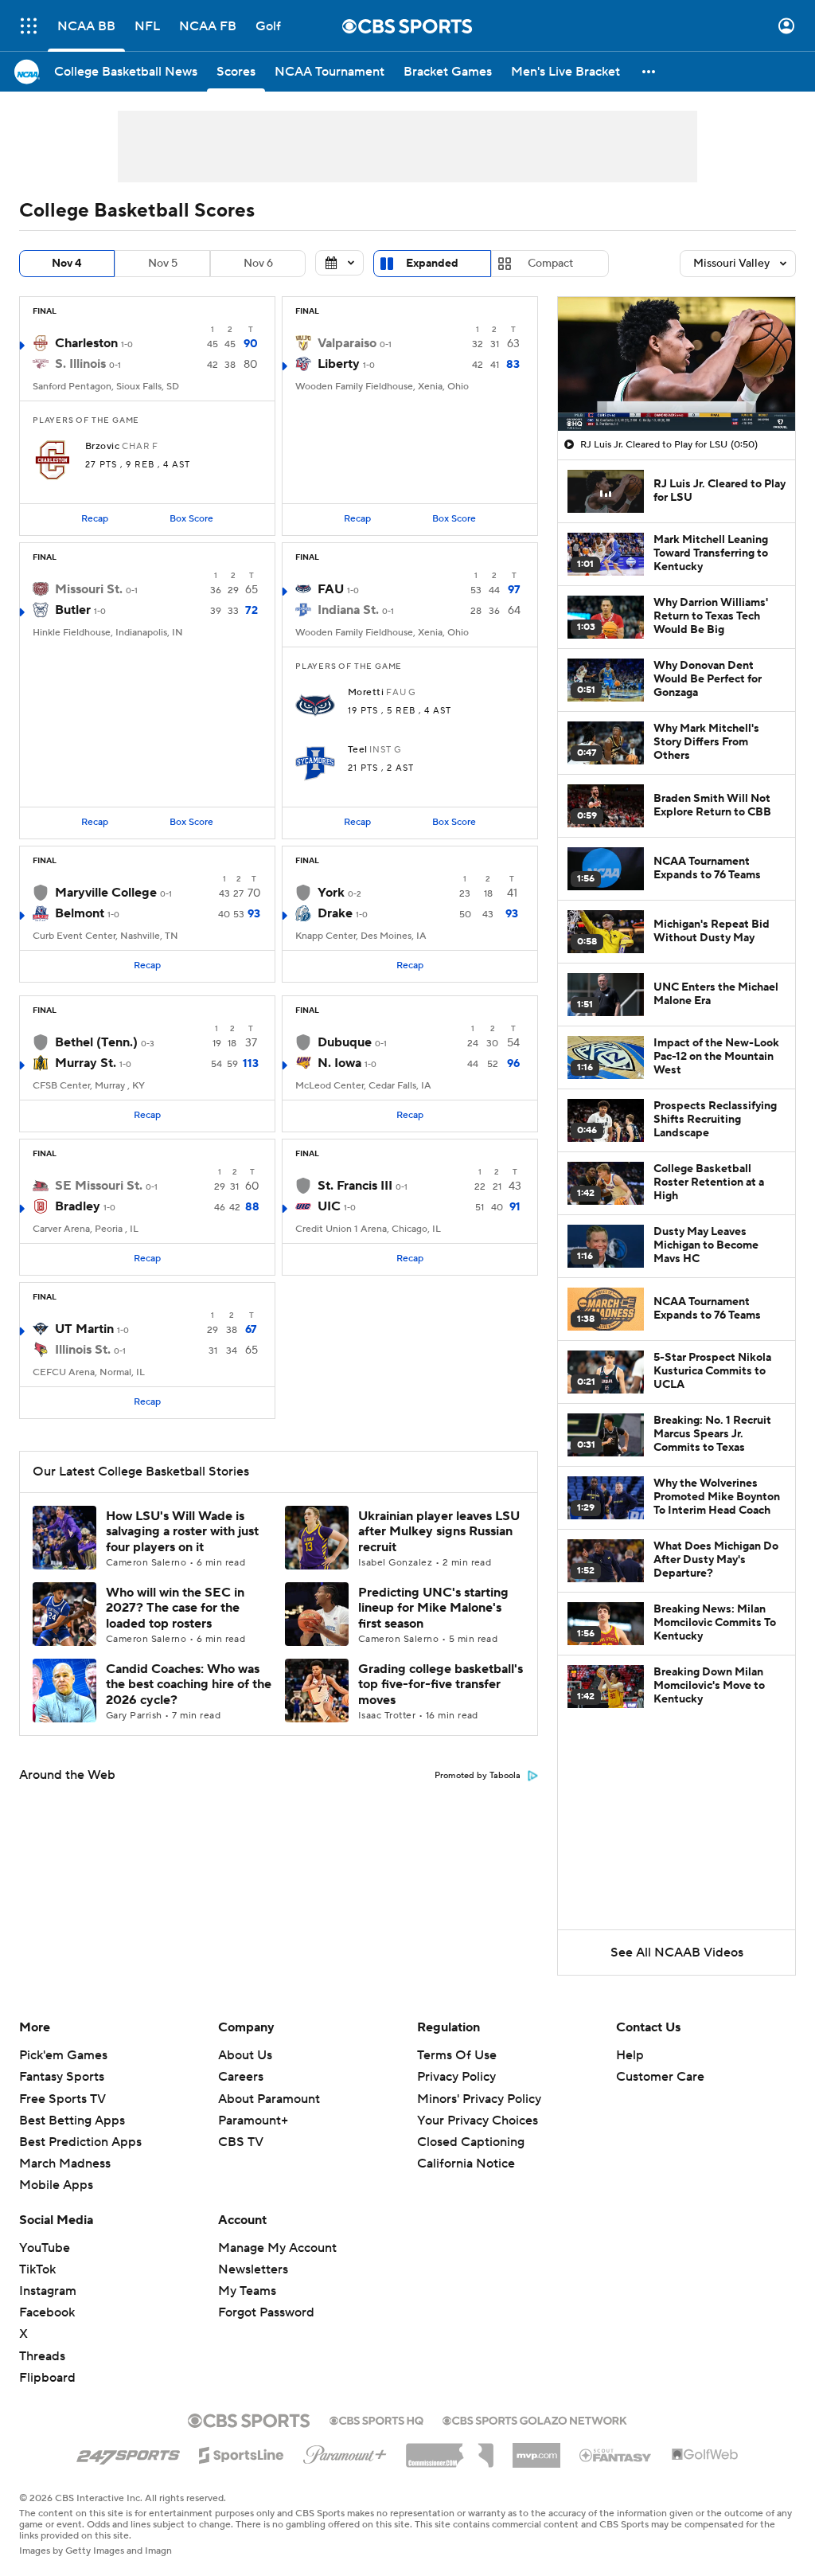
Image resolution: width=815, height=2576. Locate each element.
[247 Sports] (128, 2453)
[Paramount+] (345, 2452)
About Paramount (269, 2099)
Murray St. (86, 1063)
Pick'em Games (63, 2055)
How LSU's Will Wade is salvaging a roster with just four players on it (182, 1531)
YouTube (45, 2248)
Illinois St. (83, 1350)
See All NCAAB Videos (677, 1953)
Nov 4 (67, 264)
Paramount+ (253, 2121)
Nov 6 (258, 264)
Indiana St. (348, 610)
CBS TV (241, 2142)
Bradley (78, 1206)
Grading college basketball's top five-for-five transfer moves (441, 1684)
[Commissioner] (450, 2449)
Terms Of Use (457, 2055)
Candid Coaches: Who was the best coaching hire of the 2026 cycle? (189, 1684)
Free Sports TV (62, 2099)
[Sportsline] (242, 2453)
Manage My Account (277, 2248)
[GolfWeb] (705, 2455)
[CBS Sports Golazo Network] (535, 2419)
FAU (331, 589)
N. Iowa (339, 1063)
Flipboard (47, 2378)
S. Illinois (80, 364)
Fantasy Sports (62, 2077)
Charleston (86, 343)
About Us (245, 2055)
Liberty (339, 364)
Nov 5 (163, 264)
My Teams (247, 2291)
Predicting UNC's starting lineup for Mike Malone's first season (433, 1608)
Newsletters (253, 2269)
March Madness (65, 2164)
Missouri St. (89, 589)
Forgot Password (266, 2312)
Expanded (432, 264)
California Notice (466, 2164)
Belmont (80, 913)
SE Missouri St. (99, 1186)
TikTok (37, 2269)
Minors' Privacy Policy (479, 2099)
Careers (241, 2077)
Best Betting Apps (72, 2121)
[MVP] (536, 2449)
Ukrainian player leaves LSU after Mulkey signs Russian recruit (439, 1531)
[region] (677, 364)
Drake (335, 913)
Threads (42, 2356)
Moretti (366, 693)
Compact (550, 264)
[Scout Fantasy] (616, 2454)
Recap (95, 519)
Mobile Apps (56, 2185)
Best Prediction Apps (80, 2142)
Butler (73, 610)
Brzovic (102, 447)
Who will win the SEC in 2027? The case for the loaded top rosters (175, 1608)
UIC (329, 1206)
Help (630, 2055)
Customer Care (660, 2077)
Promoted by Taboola (478, 1776)
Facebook (47, 2312)
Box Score (191, 519)
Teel (358, 750)
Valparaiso (347, 343)
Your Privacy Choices (478, 2121)
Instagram (48, 2291)
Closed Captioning (471, 2142)
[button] (29, 26)
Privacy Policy (456, 2077)
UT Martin (84, 1329)
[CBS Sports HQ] (376, 2419)
